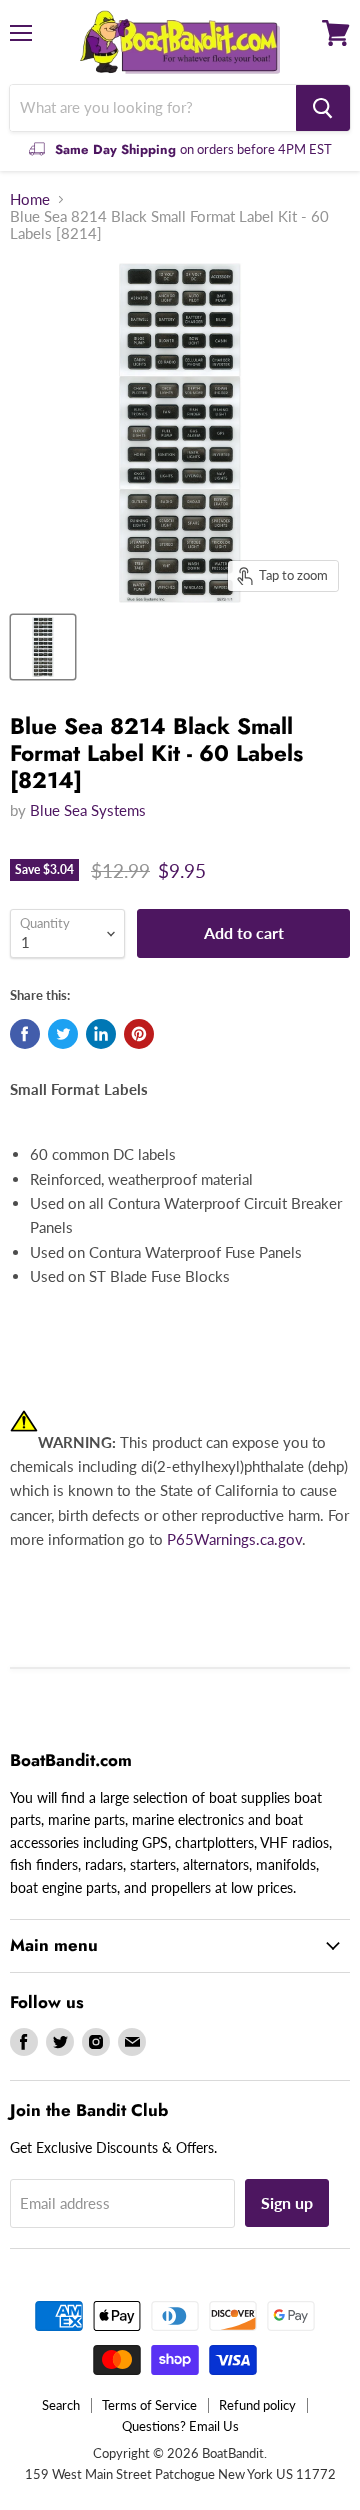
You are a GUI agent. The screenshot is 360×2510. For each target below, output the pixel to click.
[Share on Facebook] (25, 1034)
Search (61, 2405)
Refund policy (257, 2405)
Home (30, 199)
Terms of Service (149, 2405)
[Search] (323, 108)
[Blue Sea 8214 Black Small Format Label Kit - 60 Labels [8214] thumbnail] (43, 647)
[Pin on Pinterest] (139, 1034)
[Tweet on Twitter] (63, 1034)
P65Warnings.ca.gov (234, 1539)
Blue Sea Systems (88, 810)
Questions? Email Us (180, 2426)
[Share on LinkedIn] (101, 1034)
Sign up (287, 2202)
